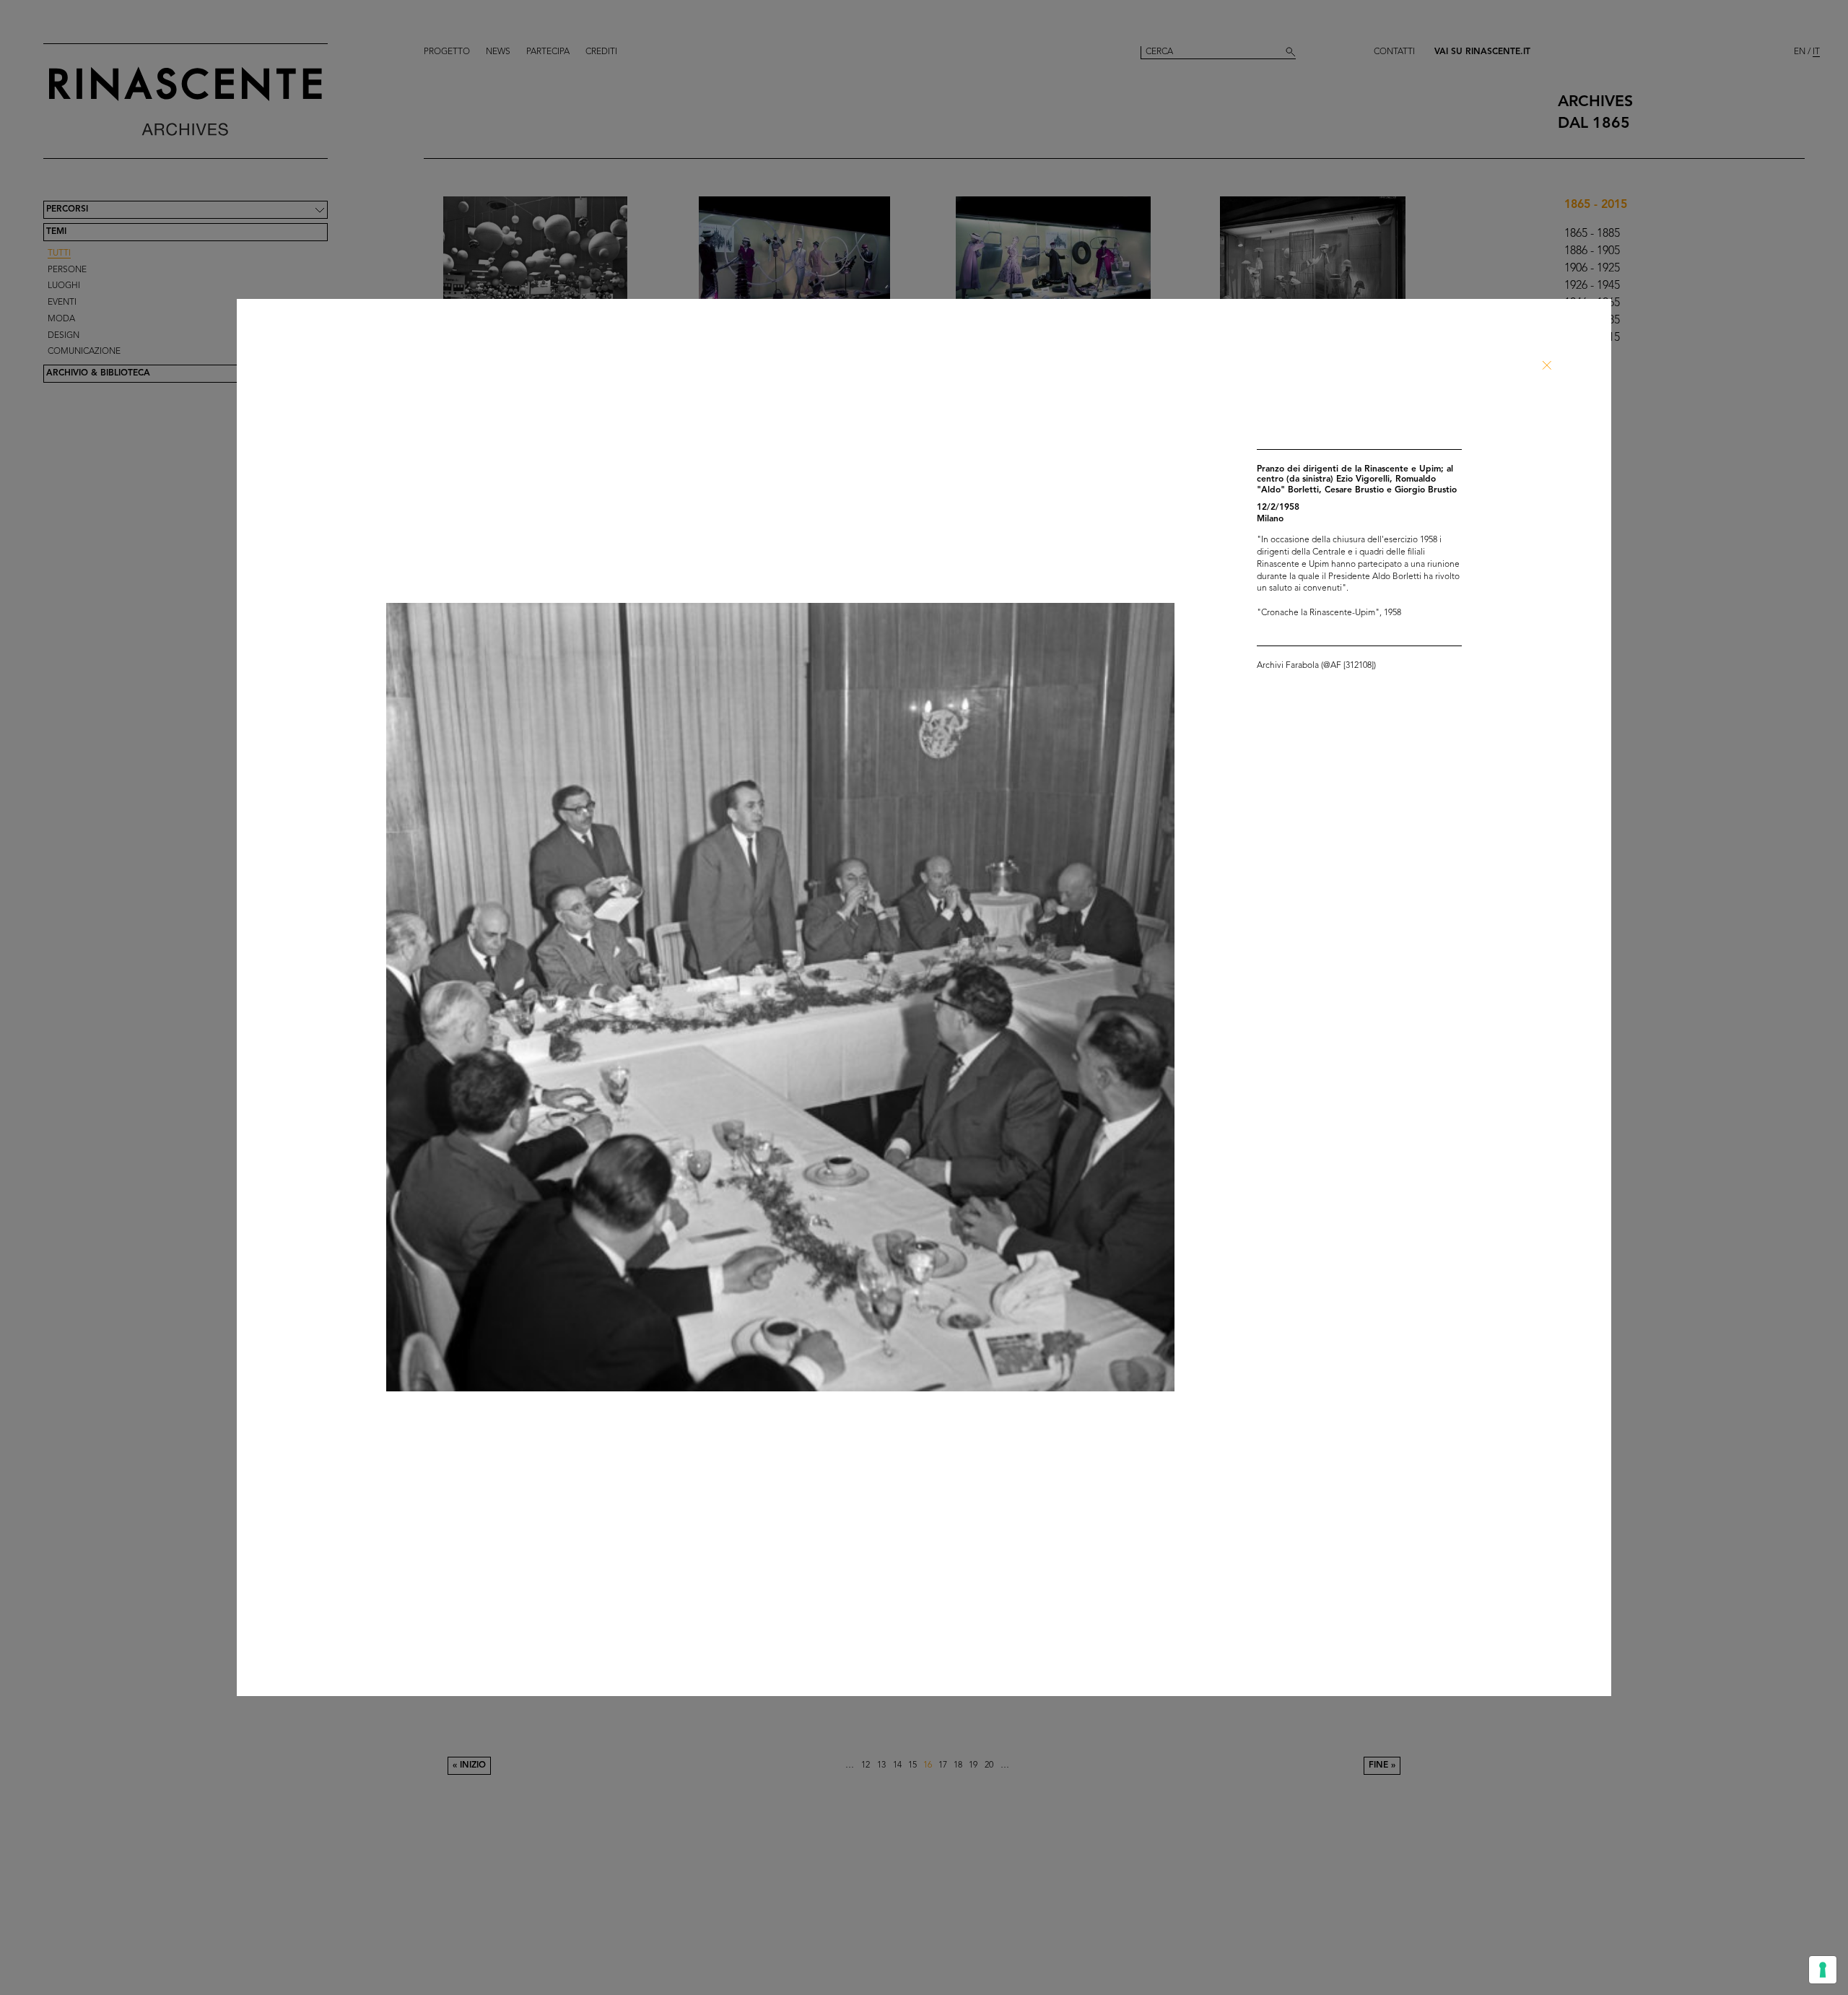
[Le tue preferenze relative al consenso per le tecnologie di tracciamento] (1823, 1970)
